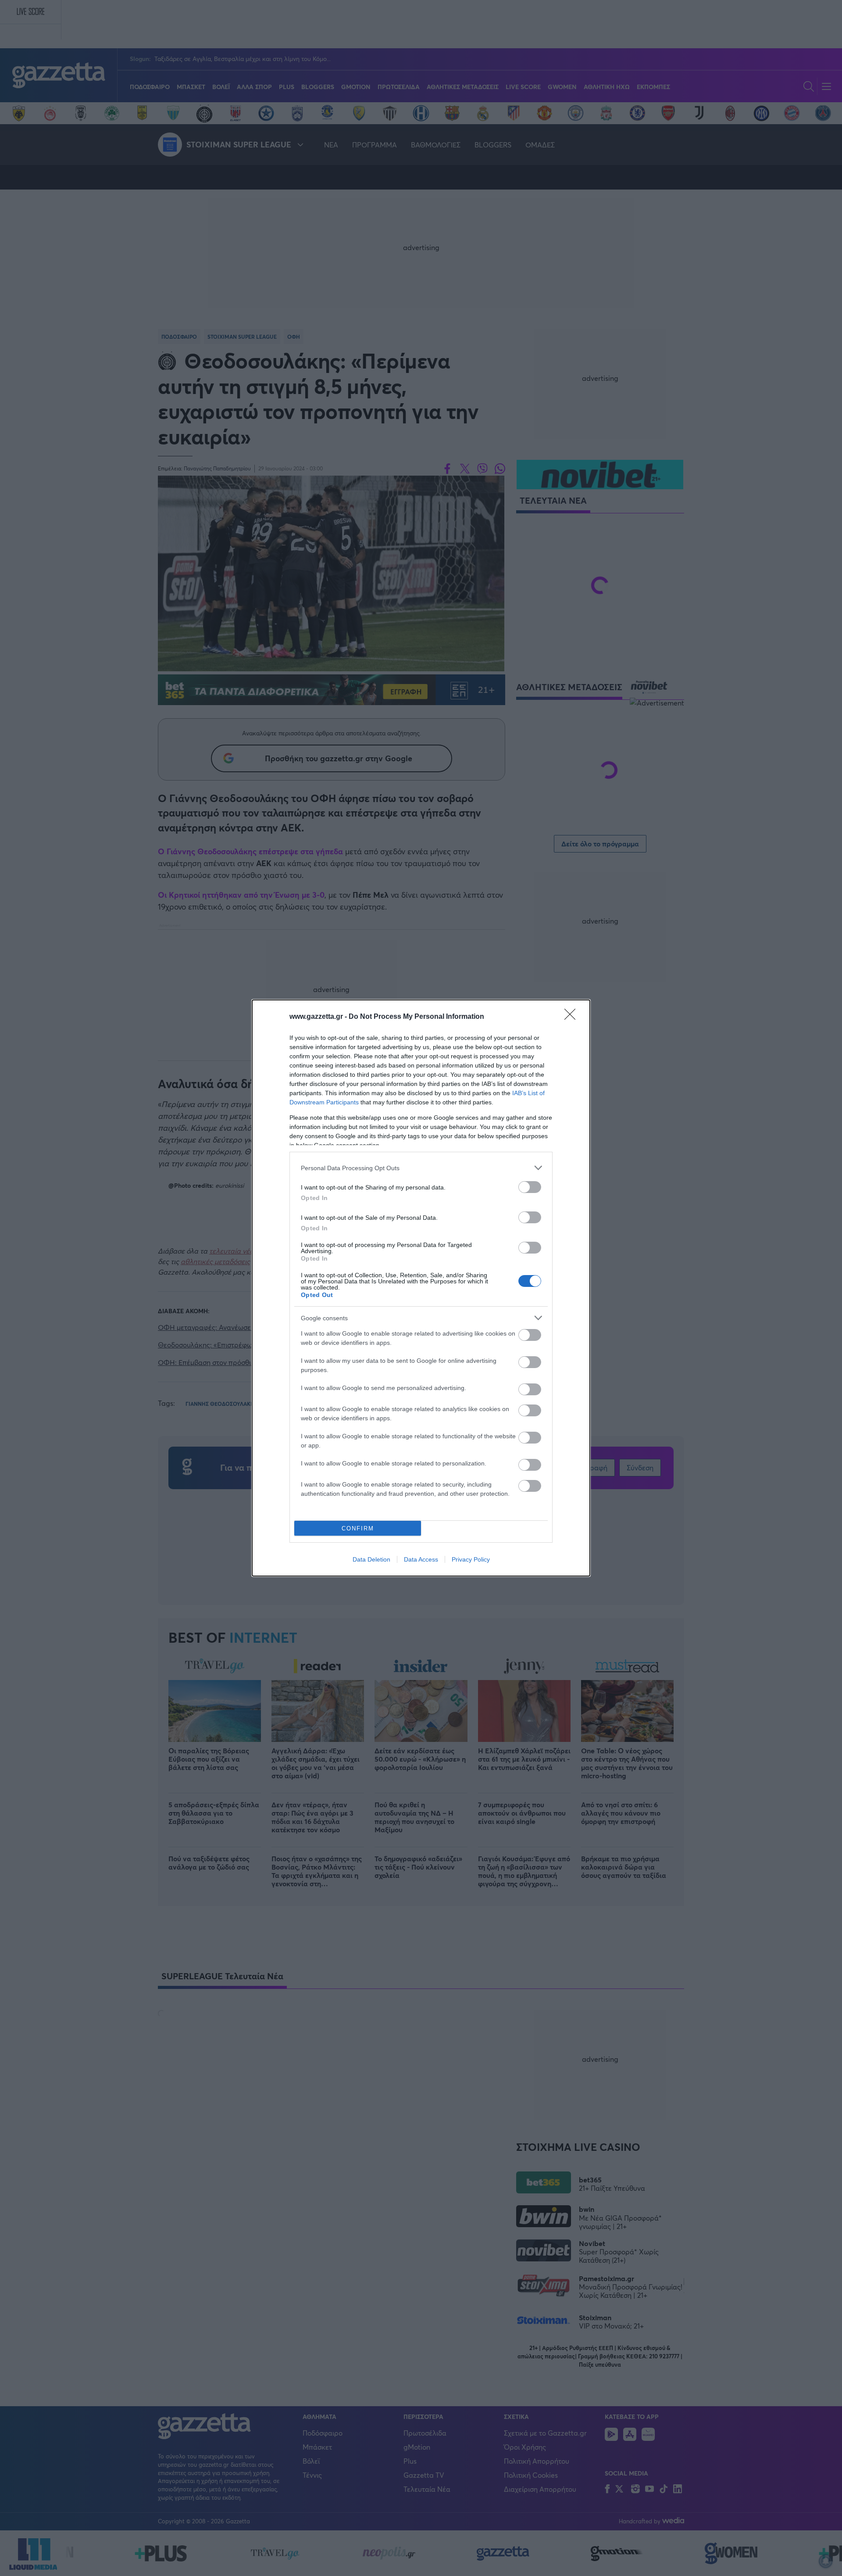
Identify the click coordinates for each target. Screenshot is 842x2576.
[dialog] (421, 1288)
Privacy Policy (471, 1559)
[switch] (530, 1187)
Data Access (421, 1559)
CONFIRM (358, 1528)
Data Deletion (371, 1559)
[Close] (573, 1017)
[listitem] (421, 1168)
